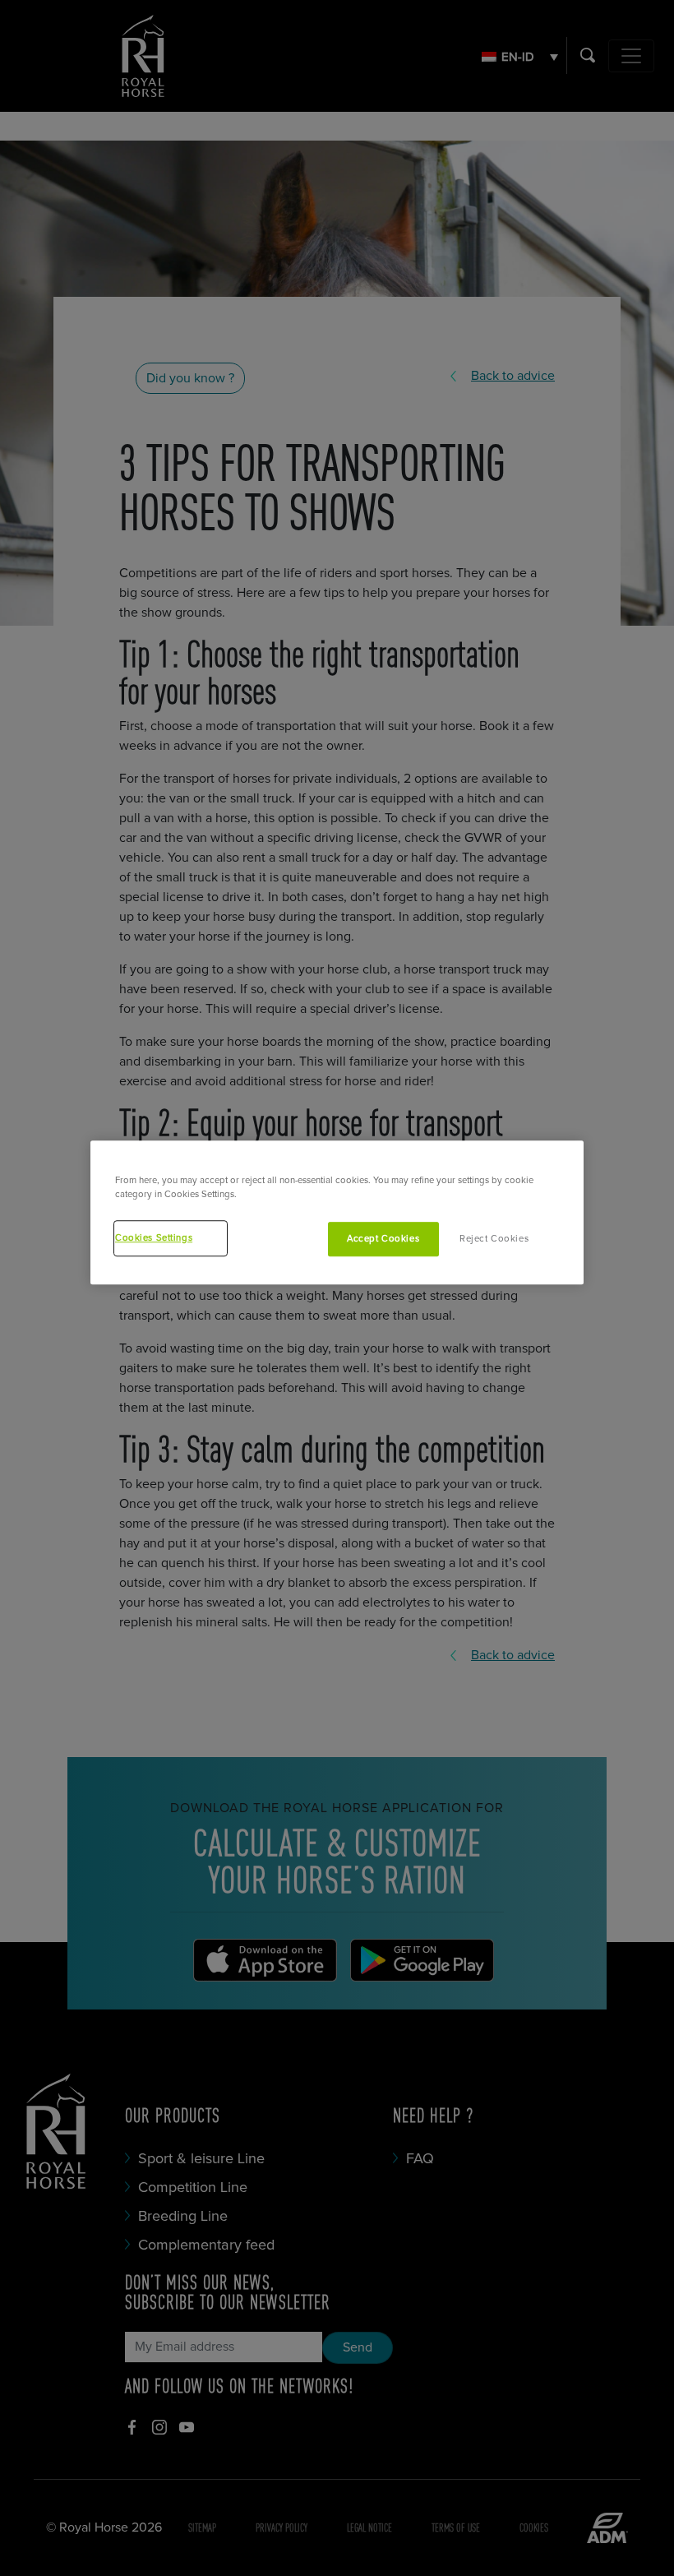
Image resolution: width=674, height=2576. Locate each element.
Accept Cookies (383, 1239)
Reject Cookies (494, 1239)
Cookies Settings (154, 1238)
